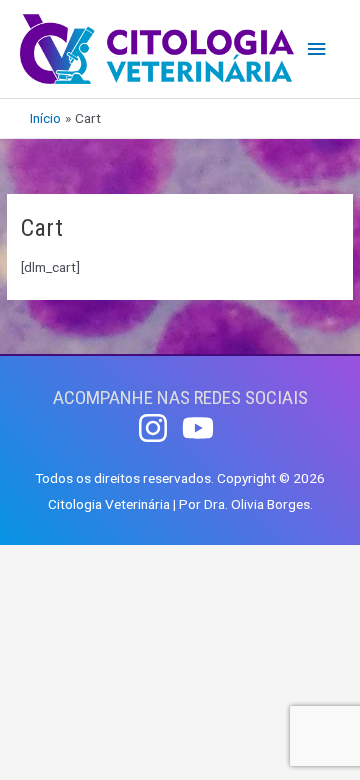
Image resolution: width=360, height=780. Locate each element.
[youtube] (203, 428)
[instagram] (158, 428)
